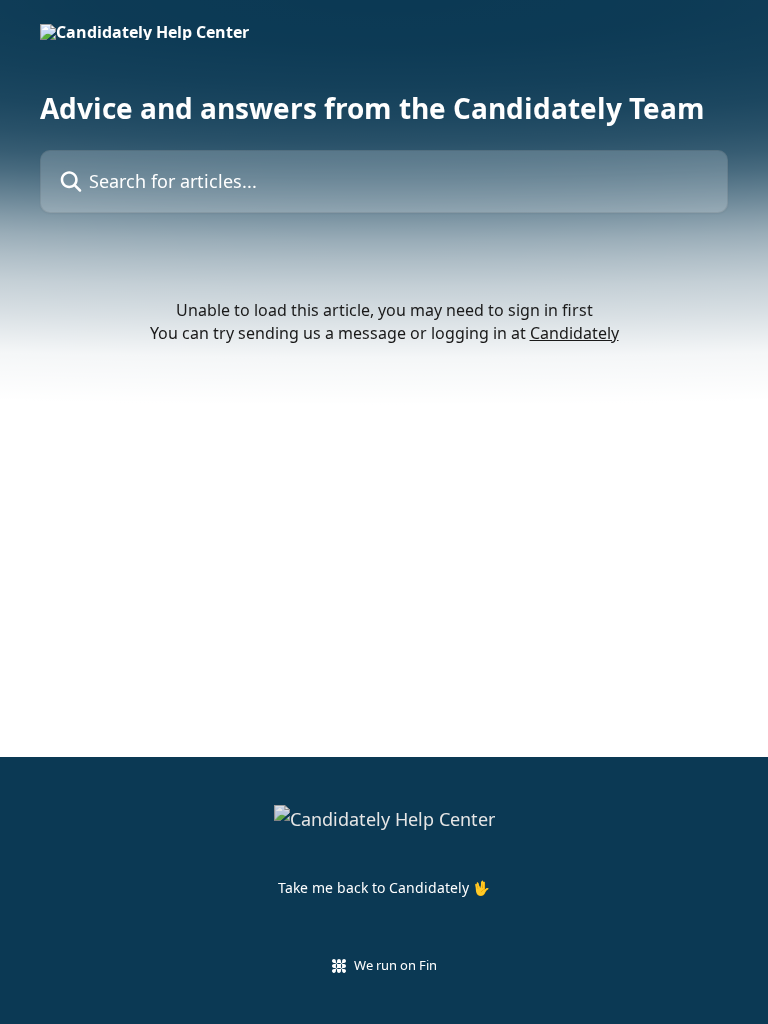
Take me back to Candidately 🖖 (384, 887)
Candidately (574, 333)
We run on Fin (395, 965)
